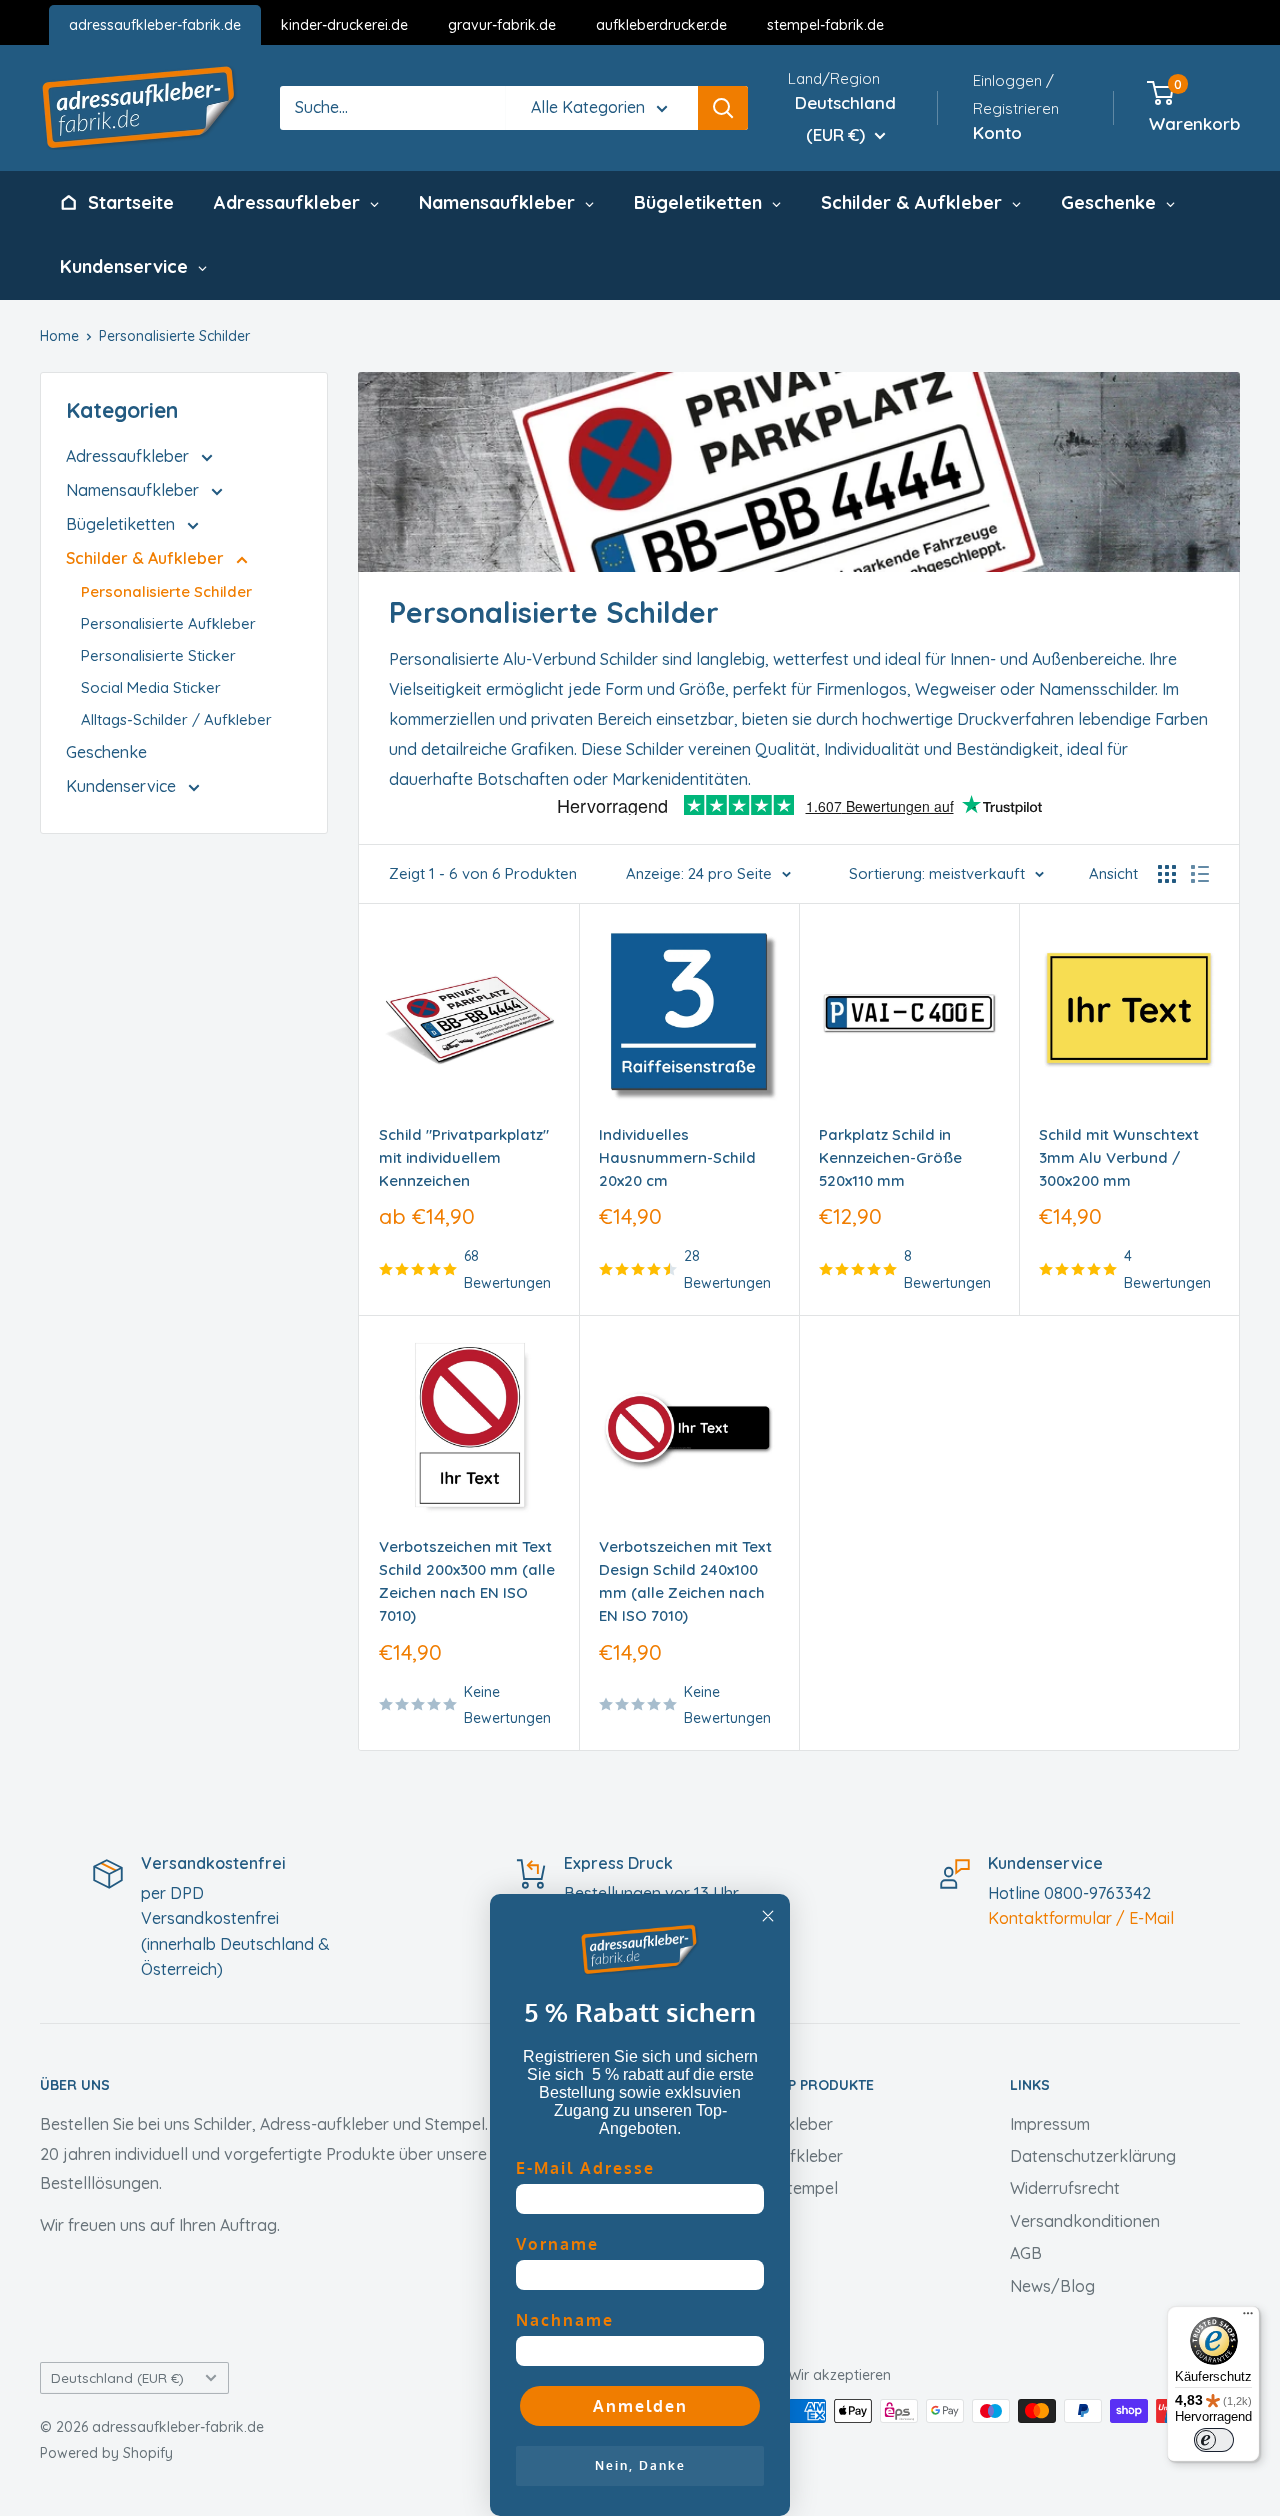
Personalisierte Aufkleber (168, 623)
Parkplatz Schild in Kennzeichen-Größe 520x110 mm (890, 1158)
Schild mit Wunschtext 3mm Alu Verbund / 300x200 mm (1119, 1158)
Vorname (557, 2244)
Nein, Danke (640, 2465)
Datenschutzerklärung (1093, 2156)
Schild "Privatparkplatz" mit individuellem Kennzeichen (464, 1158)
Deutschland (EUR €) (117, 2377)
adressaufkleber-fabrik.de (155, 25)
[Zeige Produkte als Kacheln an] (1167, 874)
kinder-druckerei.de (344, 25)
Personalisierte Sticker (158, 655)
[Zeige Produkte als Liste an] (1200, 874)
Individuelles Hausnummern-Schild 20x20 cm (677, 1158)
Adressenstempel (774, 2188)
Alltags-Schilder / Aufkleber (176, 719)
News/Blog (1052, 2286)
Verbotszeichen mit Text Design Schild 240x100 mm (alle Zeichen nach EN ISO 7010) (685, 1581)
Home (59, 336)
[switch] (1214, 2440)
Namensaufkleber (134, 490)
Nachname (565, 2320)
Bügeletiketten (122, 524)
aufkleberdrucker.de (661, 25)
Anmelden (640, 2406)
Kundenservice (123, 786)
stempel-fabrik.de (825, 25)
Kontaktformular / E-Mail (1081, 1918)
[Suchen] (723, 108)
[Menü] (1248, 2318)
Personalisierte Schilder (174, 336)
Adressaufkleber (129, 456)
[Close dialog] (768, 1916)
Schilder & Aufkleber (147, 558)
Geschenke (106, 752)
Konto (997, 132)
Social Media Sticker (151, 687)
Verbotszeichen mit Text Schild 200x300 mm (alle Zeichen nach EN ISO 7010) (467, 1581)
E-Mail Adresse (585, 2168)
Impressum (1050, 2124)
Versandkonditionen (1085, 2221)
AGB (1026, 2253)
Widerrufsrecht (1065, 2188)
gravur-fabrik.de (502, 25)
